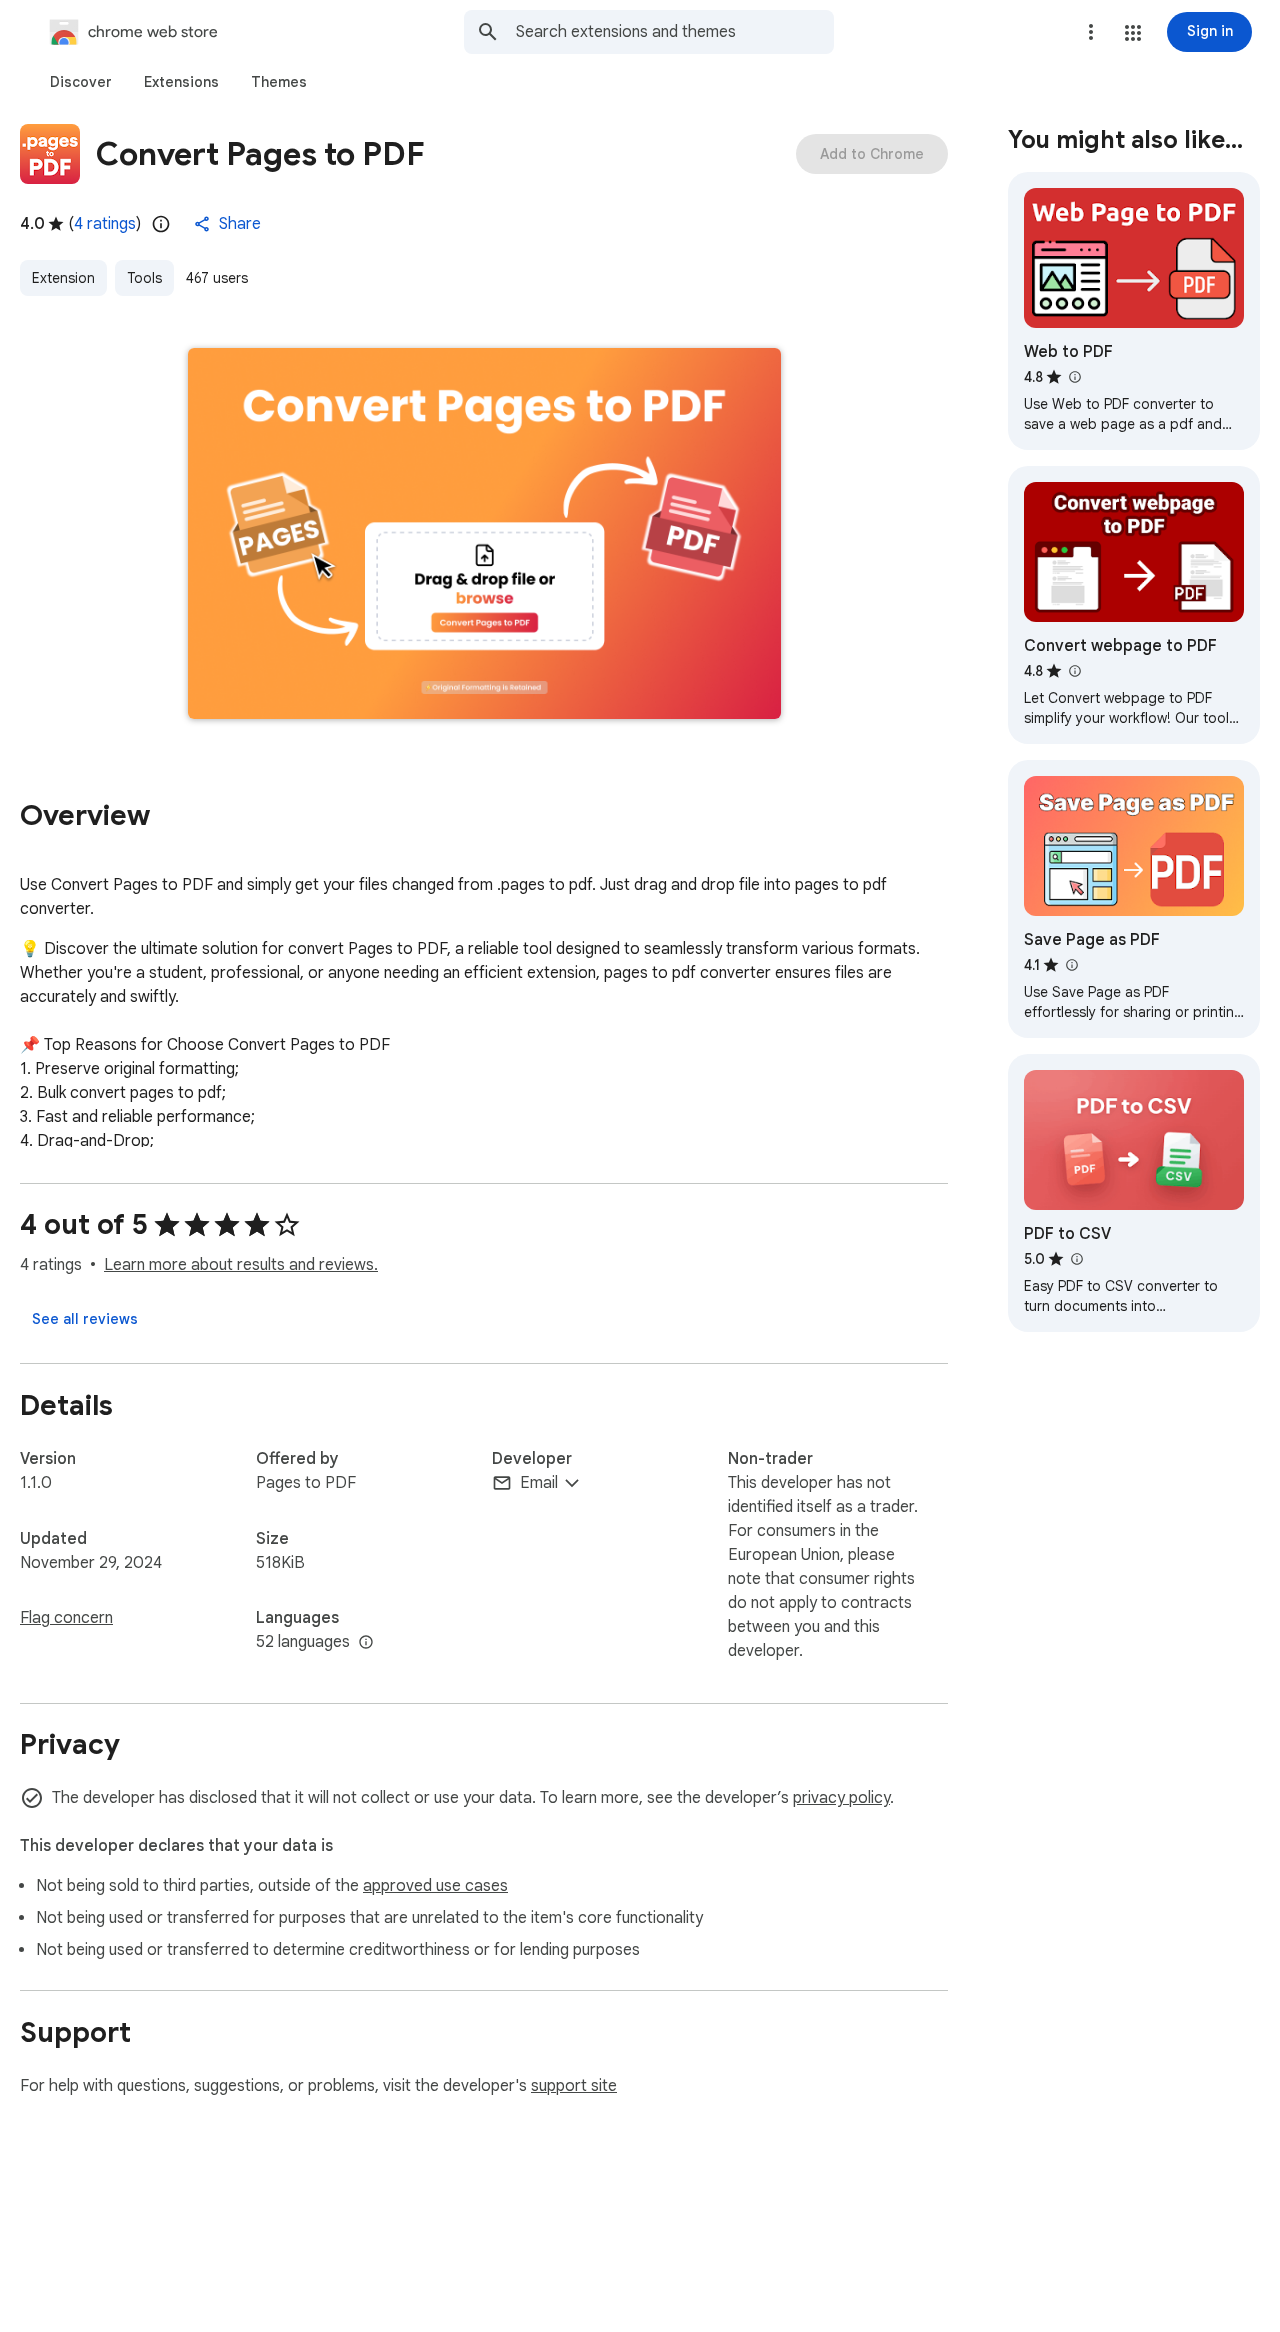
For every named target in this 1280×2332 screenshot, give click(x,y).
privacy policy (841, 1798)
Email (539, 1483)
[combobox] (675, 32)
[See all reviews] (85, 1319)
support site (574, 2086)
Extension (63, 278)
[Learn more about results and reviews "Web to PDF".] (1074, 377)
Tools (144, 278)
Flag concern (66, 1618)
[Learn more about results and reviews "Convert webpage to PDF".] (1074, 671)
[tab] (81, 82)
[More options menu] (1091, 32)
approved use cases (435, 1886)
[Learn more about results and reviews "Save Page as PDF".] (1071, 965)
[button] (1133, 33)
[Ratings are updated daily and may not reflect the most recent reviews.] (161, 224)
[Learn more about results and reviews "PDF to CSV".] (1076, 1259)
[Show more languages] (366, 1643)
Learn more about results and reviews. (241, 1265)
